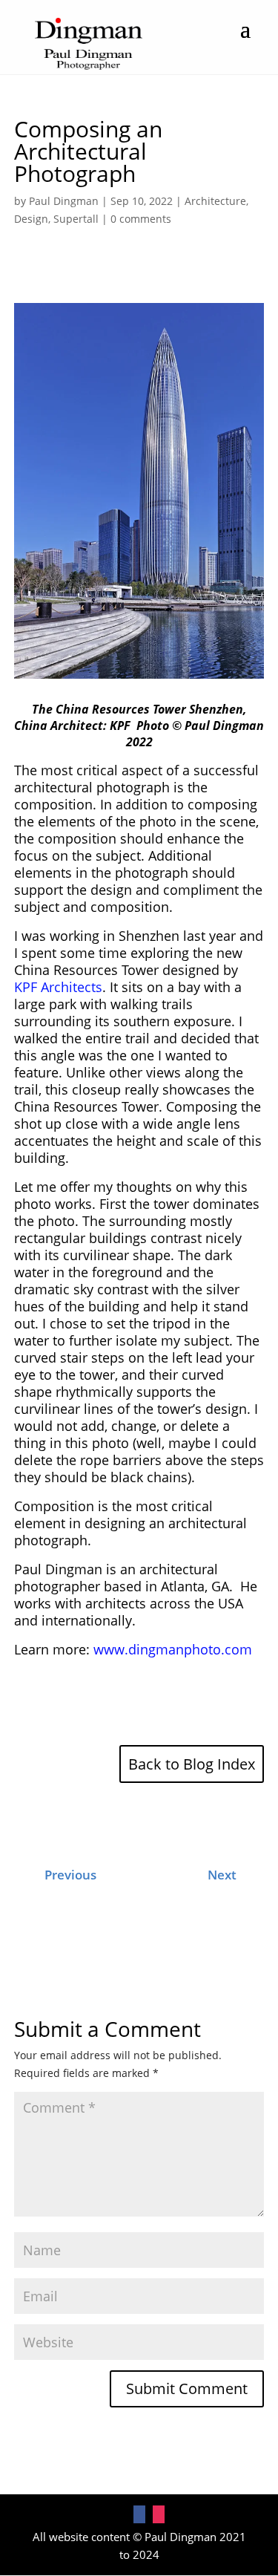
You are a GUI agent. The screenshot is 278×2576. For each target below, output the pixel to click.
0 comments (141, 219)
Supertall (76, 219)
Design (31, 219)
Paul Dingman (64, 201)
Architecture (215, 201)
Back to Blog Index (192, 1764)
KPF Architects (58, 987)
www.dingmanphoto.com (173, 1649)
